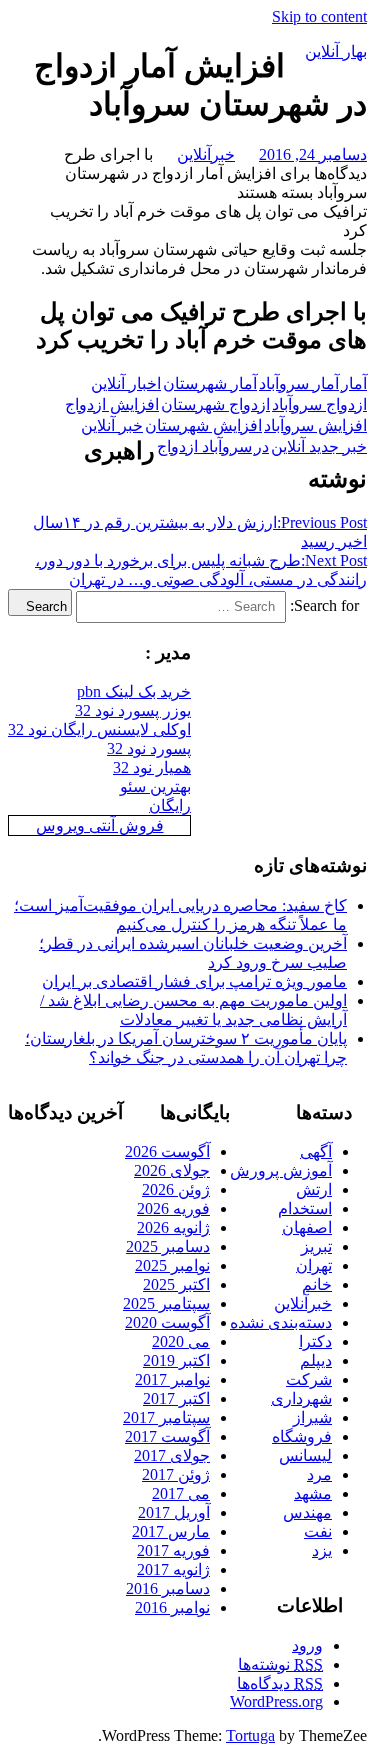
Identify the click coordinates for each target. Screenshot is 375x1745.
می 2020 (181, 1341)
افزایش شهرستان (203, 425)
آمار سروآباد (299, 383)
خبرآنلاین (206, 154)
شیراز (312, 1417)
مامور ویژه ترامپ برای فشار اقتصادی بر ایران (194, 981)
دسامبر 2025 (168, 1246)
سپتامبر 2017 (166, 1417)
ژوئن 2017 (176, 1474)
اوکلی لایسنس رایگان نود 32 (99, 729)
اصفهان (307, 1227)
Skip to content (319, 16)
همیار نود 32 (152, 767)
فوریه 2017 (173, 1550)
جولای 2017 (172, 1455)
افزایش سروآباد (315, 425)
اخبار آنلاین (126, 383)
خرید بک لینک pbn (134, 691)
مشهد (313, 1493)
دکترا (315, 1341)
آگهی (316, 1151)
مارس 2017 (171, 1531)
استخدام (305, 1208)
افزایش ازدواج (112, 404)
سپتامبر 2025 (166, 1303)
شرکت (309, 1379)
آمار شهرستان (210, 383)
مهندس (307, 1512)
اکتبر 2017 (176, 1398)
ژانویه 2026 (173, 1227)
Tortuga (250, 1735)
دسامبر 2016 (168, 1588)
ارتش (314, 1189)
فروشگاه (302, 1436)
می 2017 (181, 1493)
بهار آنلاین (336, 51)
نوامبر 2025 (172, 1265)
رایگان (170, 805)
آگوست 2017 (167, 1436)
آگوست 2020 (167, 1322)
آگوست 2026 (167, 1151)
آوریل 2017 (174, 1512)
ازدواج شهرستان (215, 404)
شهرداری (301, 1398)
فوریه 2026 (173, 1208)
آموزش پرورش (281, 1170)
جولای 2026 (172, 1170)
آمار (354, 383)
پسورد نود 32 (149, 748)
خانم (317, 1284)
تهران (314, 1265)
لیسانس (305, 1455)
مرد (319, 1474)
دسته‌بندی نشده (281, 1322)
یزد (322, 1550)
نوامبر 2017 (172, 1379)
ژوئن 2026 (176, 1189)
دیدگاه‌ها (280, 1683)
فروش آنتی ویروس (100, 825)
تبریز (316, 1246)
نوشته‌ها (280, 1664)
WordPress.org (276, 1701)
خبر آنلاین (112, 425)
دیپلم (316, 1360)
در (261, 446)
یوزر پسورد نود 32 (133, 710)
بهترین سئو (155, 786)
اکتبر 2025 (176, 1284)
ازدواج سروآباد (319, 404)
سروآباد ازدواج (204, 446)
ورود (307, 1645)
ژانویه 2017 (173, 1569)
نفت (318, 1531)
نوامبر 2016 (172, 1607)
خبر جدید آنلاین (319, 446)
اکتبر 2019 (176, 1360)
